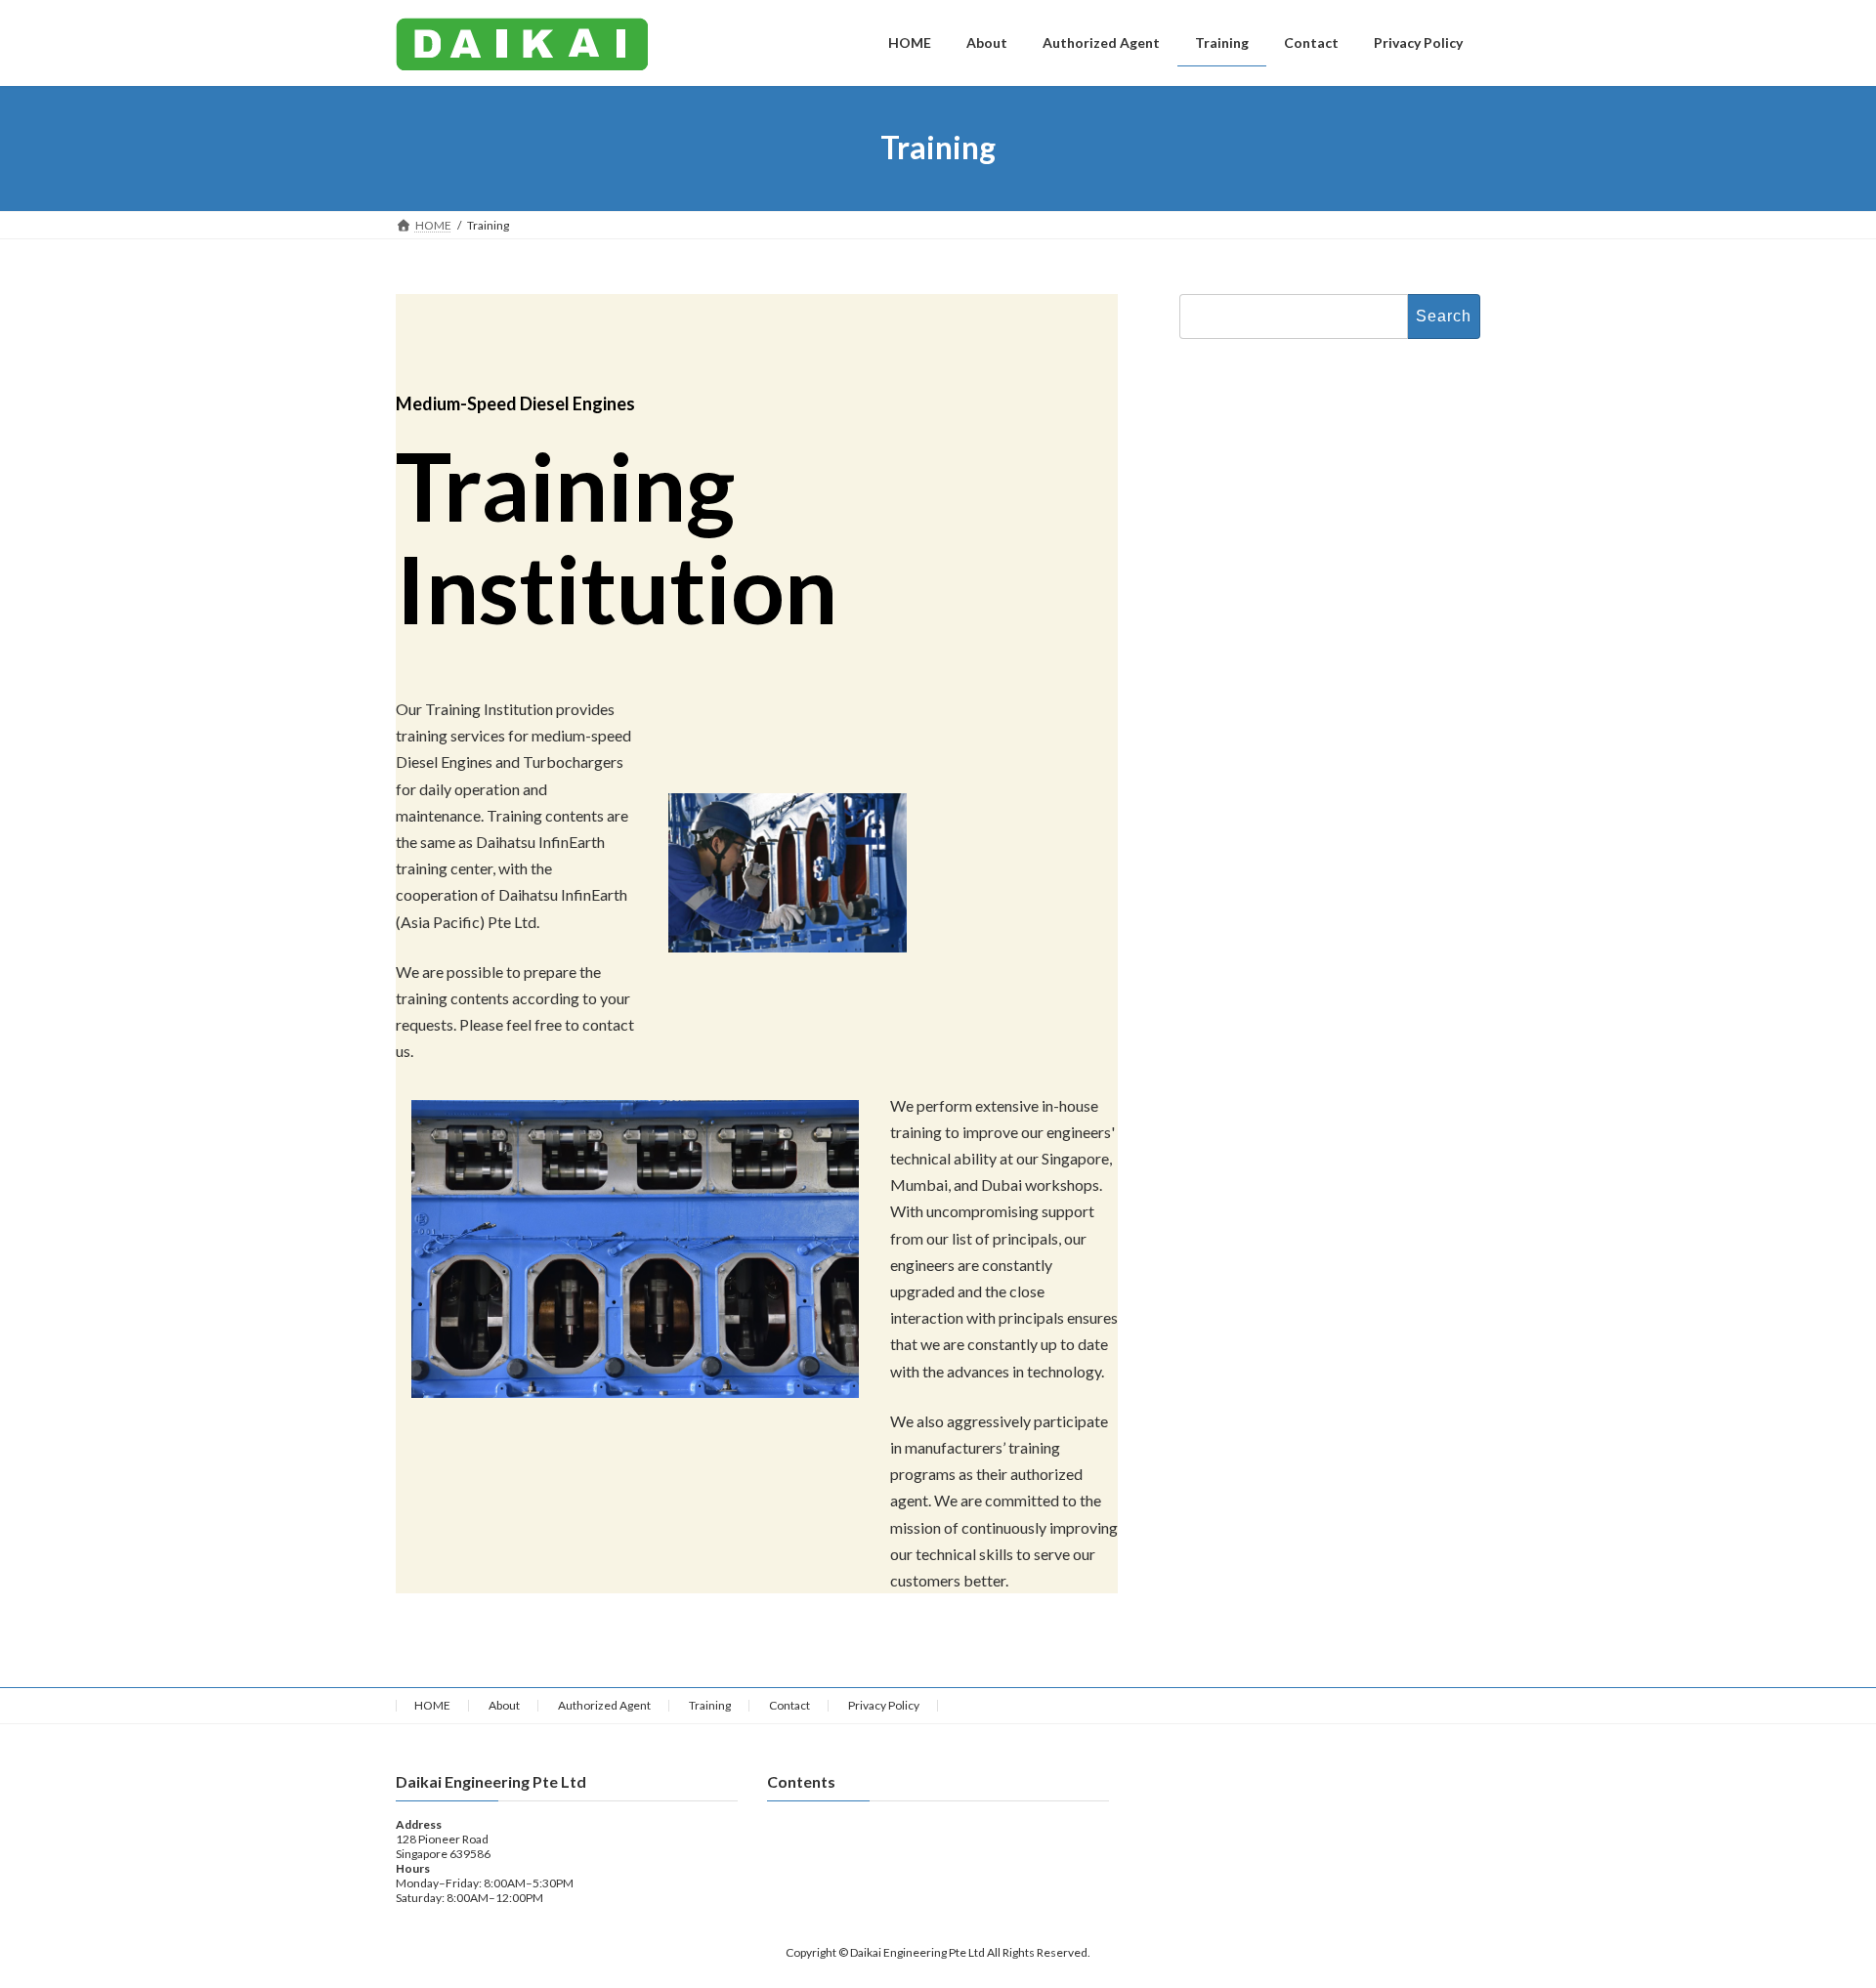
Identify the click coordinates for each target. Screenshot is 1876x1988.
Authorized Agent (604, 1705)
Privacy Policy (884, 1705)
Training (710, 1705)
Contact (789, 1705)
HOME (432, 1705)
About (504, 1705)
